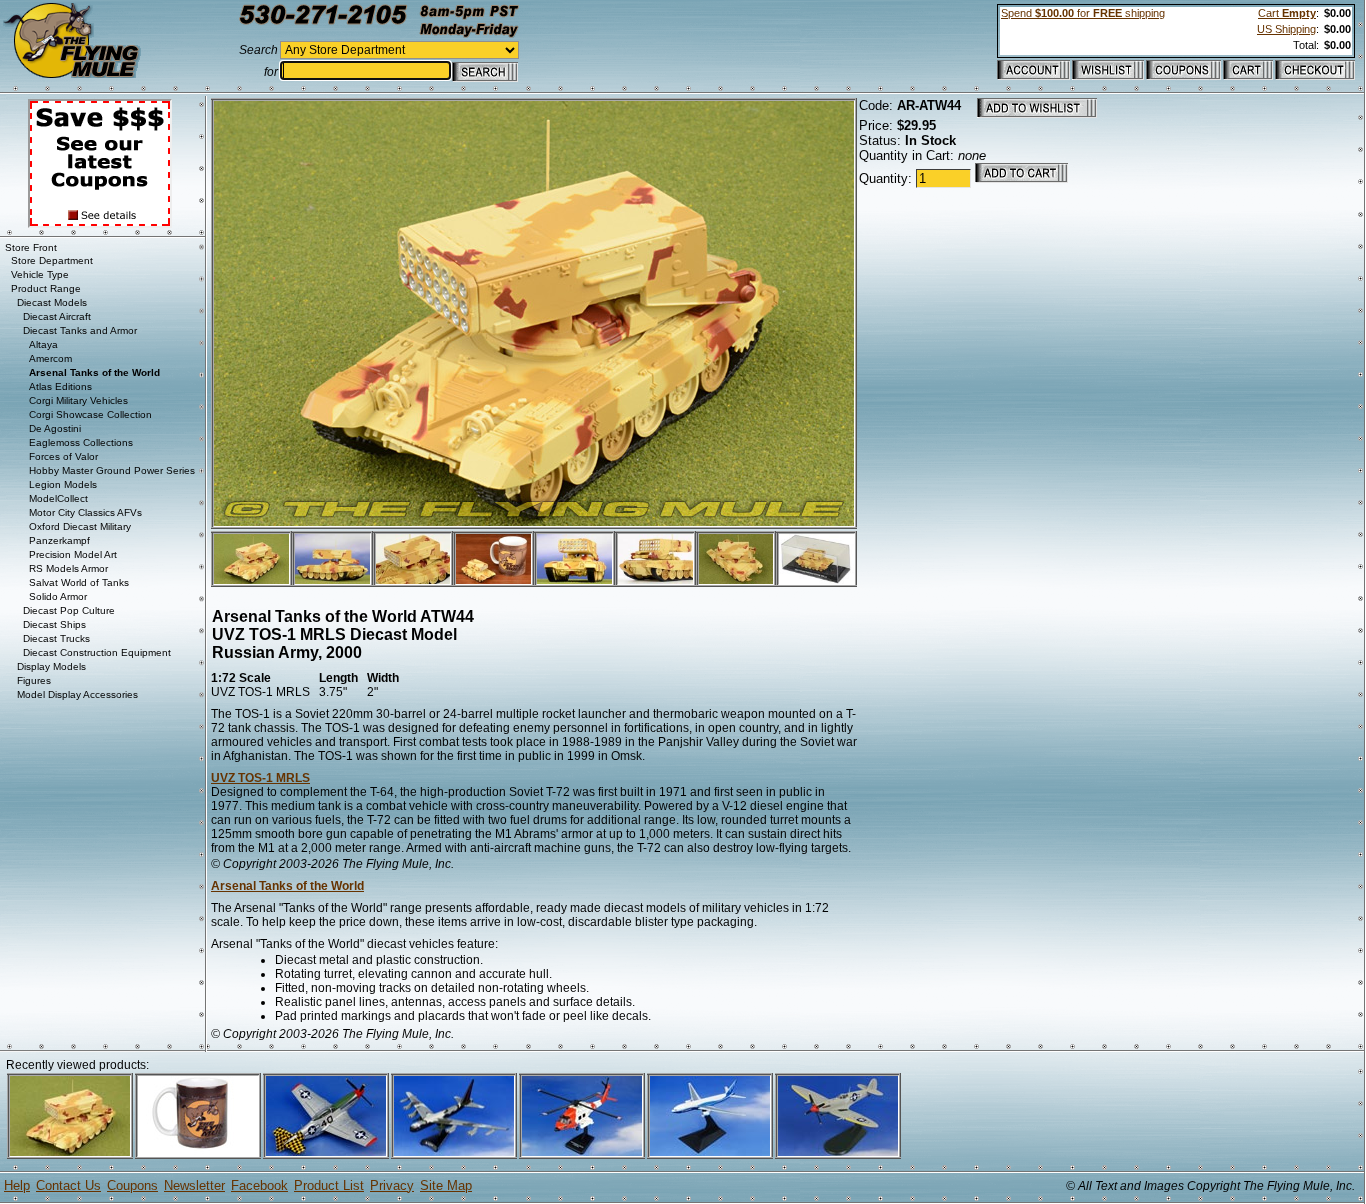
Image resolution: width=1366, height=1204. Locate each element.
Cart (1287, 13)
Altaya (43, 344)
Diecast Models (52, 302)
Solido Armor (58, 596)
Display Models (51, 666)
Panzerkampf (59, 540)
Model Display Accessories (77, 694)
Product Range (46, 288)
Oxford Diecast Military (80, 526)
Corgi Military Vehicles (78, 400)
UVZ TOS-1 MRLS (260, 778)
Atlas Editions (60, 386)
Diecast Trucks (56, 638)
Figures (34, 680)
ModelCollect (58, 498)
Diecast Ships (54, 624)
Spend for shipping (1083, 13)
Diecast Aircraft (57, 316)
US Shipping (1286, 29)
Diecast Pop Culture (69, 610)
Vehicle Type (40, 274)
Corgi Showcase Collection (90, 414)
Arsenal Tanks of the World (287, 886)
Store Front (31, 247)
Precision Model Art (73, 554)
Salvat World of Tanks (79, 582)
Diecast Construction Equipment (97, 652)
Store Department (52, 260)
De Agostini (55, 428)
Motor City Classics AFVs (85, 512)
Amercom (50, 358)
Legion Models (63, 484)
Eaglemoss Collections (81, 442)
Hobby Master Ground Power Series (112, 470)
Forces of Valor (63, 456)
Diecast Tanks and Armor (80, 330)
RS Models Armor (68, 568)
